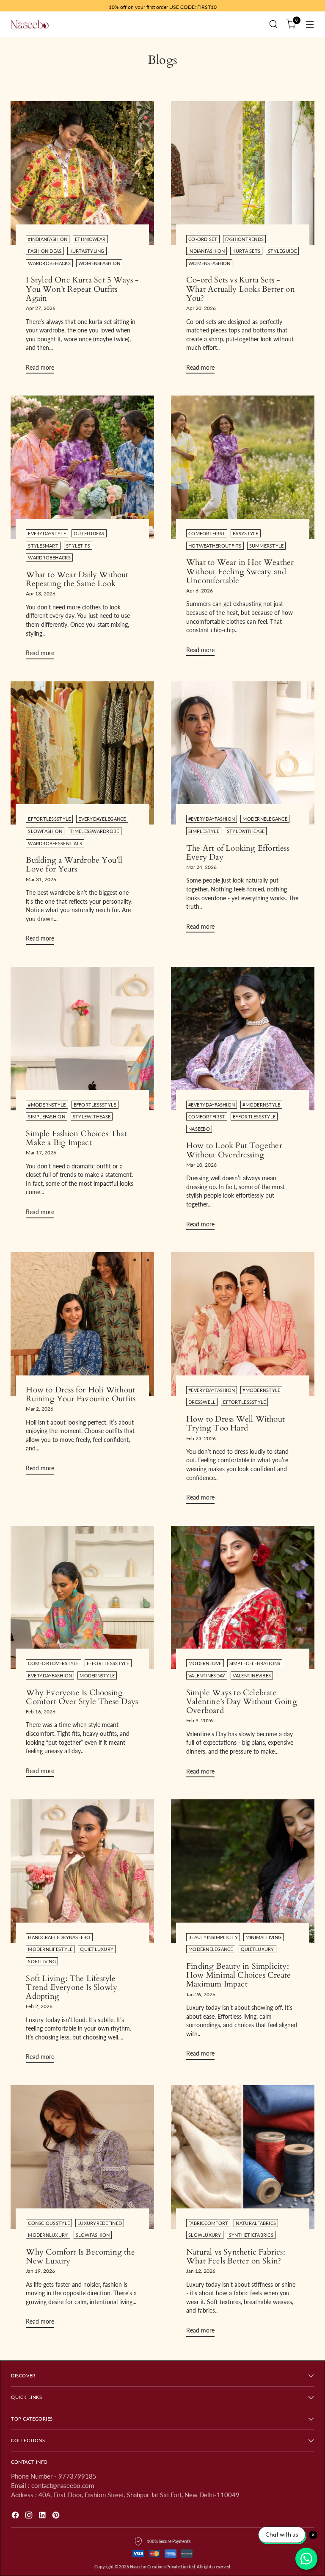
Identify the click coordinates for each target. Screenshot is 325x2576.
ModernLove (205, 1663)
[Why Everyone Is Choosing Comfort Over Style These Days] (82, 1598)
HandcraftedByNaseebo (59, 1937)
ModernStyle (97, 1675)
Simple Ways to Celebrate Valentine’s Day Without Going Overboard (242, 1702)
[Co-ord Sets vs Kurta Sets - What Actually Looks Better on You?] (243, 173)
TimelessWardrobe (94, 831)
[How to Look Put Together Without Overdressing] (243, 1039)
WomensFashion (99, 263)
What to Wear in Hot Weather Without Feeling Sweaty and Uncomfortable (240, 571)
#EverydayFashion (212, 819)
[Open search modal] (274, 24)
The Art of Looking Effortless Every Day (238, 853)
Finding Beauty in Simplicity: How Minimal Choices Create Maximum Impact (238, 1975)
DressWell (202, 1402)
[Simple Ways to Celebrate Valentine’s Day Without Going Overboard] (243, 1598)
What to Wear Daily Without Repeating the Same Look (77, 579)
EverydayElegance (102, 819)
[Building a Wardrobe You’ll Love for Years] (82, 753)
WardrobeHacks (49, 263)
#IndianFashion (48, 239)
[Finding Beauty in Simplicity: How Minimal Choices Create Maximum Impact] (243, 1871)
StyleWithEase (246, 831)
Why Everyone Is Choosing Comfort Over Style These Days (82, 1697)
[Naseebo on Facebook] (16, 2516)
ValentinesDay (207, 1675)
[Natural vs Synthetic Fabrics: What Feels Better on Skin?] (243, 2157)
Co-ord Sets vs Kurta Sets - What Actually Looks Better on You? (241, 289)
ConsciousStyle (49, 2223)
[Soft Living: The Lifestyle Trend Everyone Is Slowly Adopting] (82, 1871)
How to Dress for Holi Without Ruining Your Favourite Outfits (81, 1394)
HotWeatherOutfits (215, 546)
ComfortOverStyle (53, 1663)
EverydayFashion (50, 1675)
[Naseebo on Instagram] (30, 2516)
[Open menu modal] (310, 24)
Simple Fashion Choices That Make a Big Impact (76, 1138)
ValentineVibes (252, 1675)
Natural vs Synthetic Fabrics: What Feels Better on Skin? (236, 2256)
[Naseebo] (30, 24)
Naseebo (199, 1129)
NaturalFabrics (256, 2223)
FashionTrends (244, 239)
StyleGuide (282, 251)
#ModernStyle (47, 1105)
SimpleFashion (46, 1116)
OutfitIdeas (89, 533)
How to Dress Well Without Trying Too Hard (235, 1424)
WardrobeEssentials (55, 843)
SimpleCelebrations (255, 1663)
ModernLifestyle (50, 1949)
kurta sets (246, 251)
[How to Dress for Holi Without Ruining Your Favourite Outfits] (82, 1324)
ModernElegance (265, 819)
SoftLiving (42, 1961)
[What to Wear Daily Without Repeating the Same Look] (82, 467)
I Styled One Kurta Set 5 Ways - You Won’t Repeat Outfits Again (82, 289)
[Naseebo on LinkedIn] (43, 2516)
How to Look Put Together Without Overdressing (234, 1150)
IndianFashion (207, 251)
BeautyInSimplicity (213, 1937)
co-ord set (203, 239)
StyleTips (78, 546)
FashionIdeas (45, 251)
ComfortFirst (207, 533)
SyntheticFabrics (251, 2235)
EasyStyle (245, 533)
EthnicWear (90, 239)
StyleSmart (43, 546)
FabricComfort (208, 2223)
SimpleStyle (204, 831)
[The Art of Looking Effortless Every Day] (243, 753)
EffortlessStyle (49, 819)
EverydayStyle (47, 533)
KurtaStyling (87, 251)
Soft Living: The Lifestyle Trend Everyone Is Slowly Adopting (72, 1988)
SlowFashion (45, 831)
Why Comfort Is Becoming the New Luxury (80, 2256)
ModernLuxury (48, 2235)
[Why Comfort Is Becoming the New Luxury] (82, 2157)
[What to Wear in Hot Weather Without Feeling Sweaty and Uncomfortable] (243, 467)
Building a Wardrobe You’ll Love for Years (74, 865)
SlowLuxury (205, 2235)
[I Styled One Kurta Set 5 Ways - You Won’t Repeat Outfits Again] (82, 173)
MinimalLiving (263, 1937)
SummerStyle (267, 546)
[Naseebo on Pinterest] (57, 2516)
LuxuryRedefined (100, 2223)
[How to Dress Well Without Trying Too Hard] (243, 1324)
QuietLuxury (97, 1949)
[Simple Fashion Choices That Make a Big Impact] (82, 1039)
